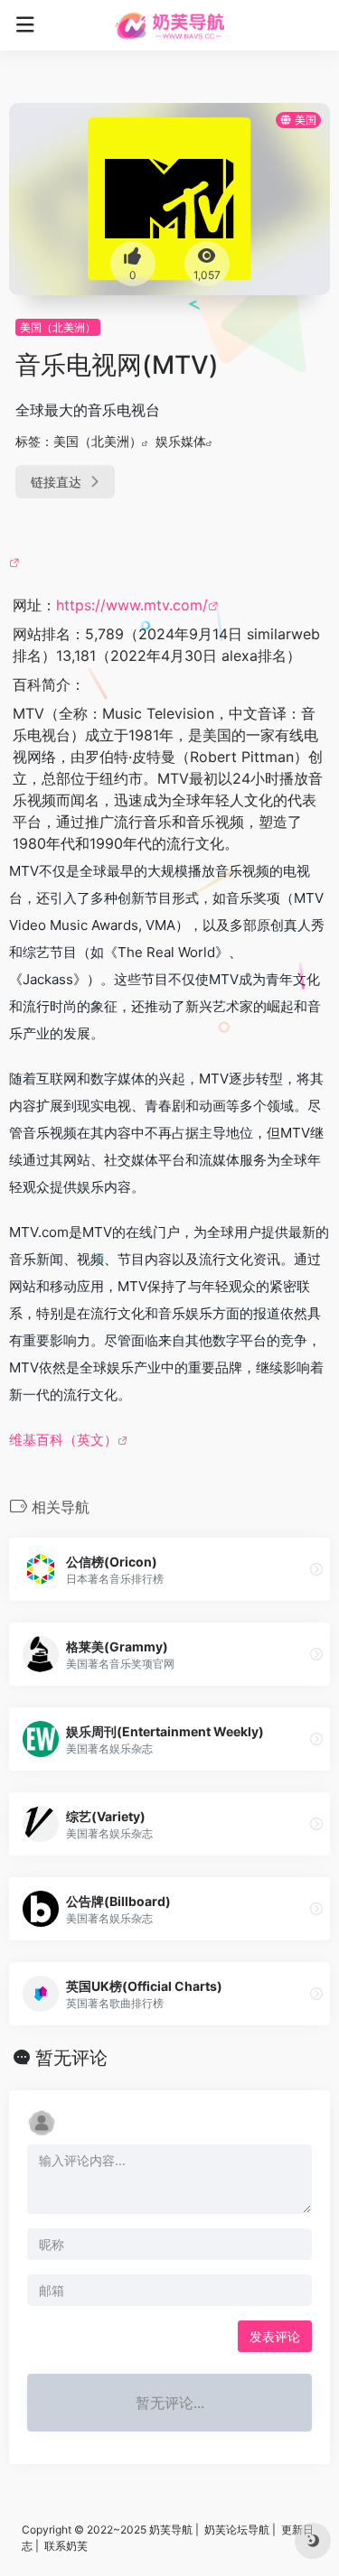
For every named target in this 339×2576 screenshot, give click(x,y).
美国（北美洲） (58, 327)
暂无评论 (71, 2058)
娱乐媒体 (181, 441)
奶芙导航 (171, 2530)
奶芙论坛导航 (237, 2530)
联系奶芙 (66, 2546)
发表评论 (275, 2336)
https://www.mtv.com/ (132, 605)
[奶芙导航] (169, 25)
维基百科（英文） (63, 1440)
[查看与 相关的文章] (17, 562)
